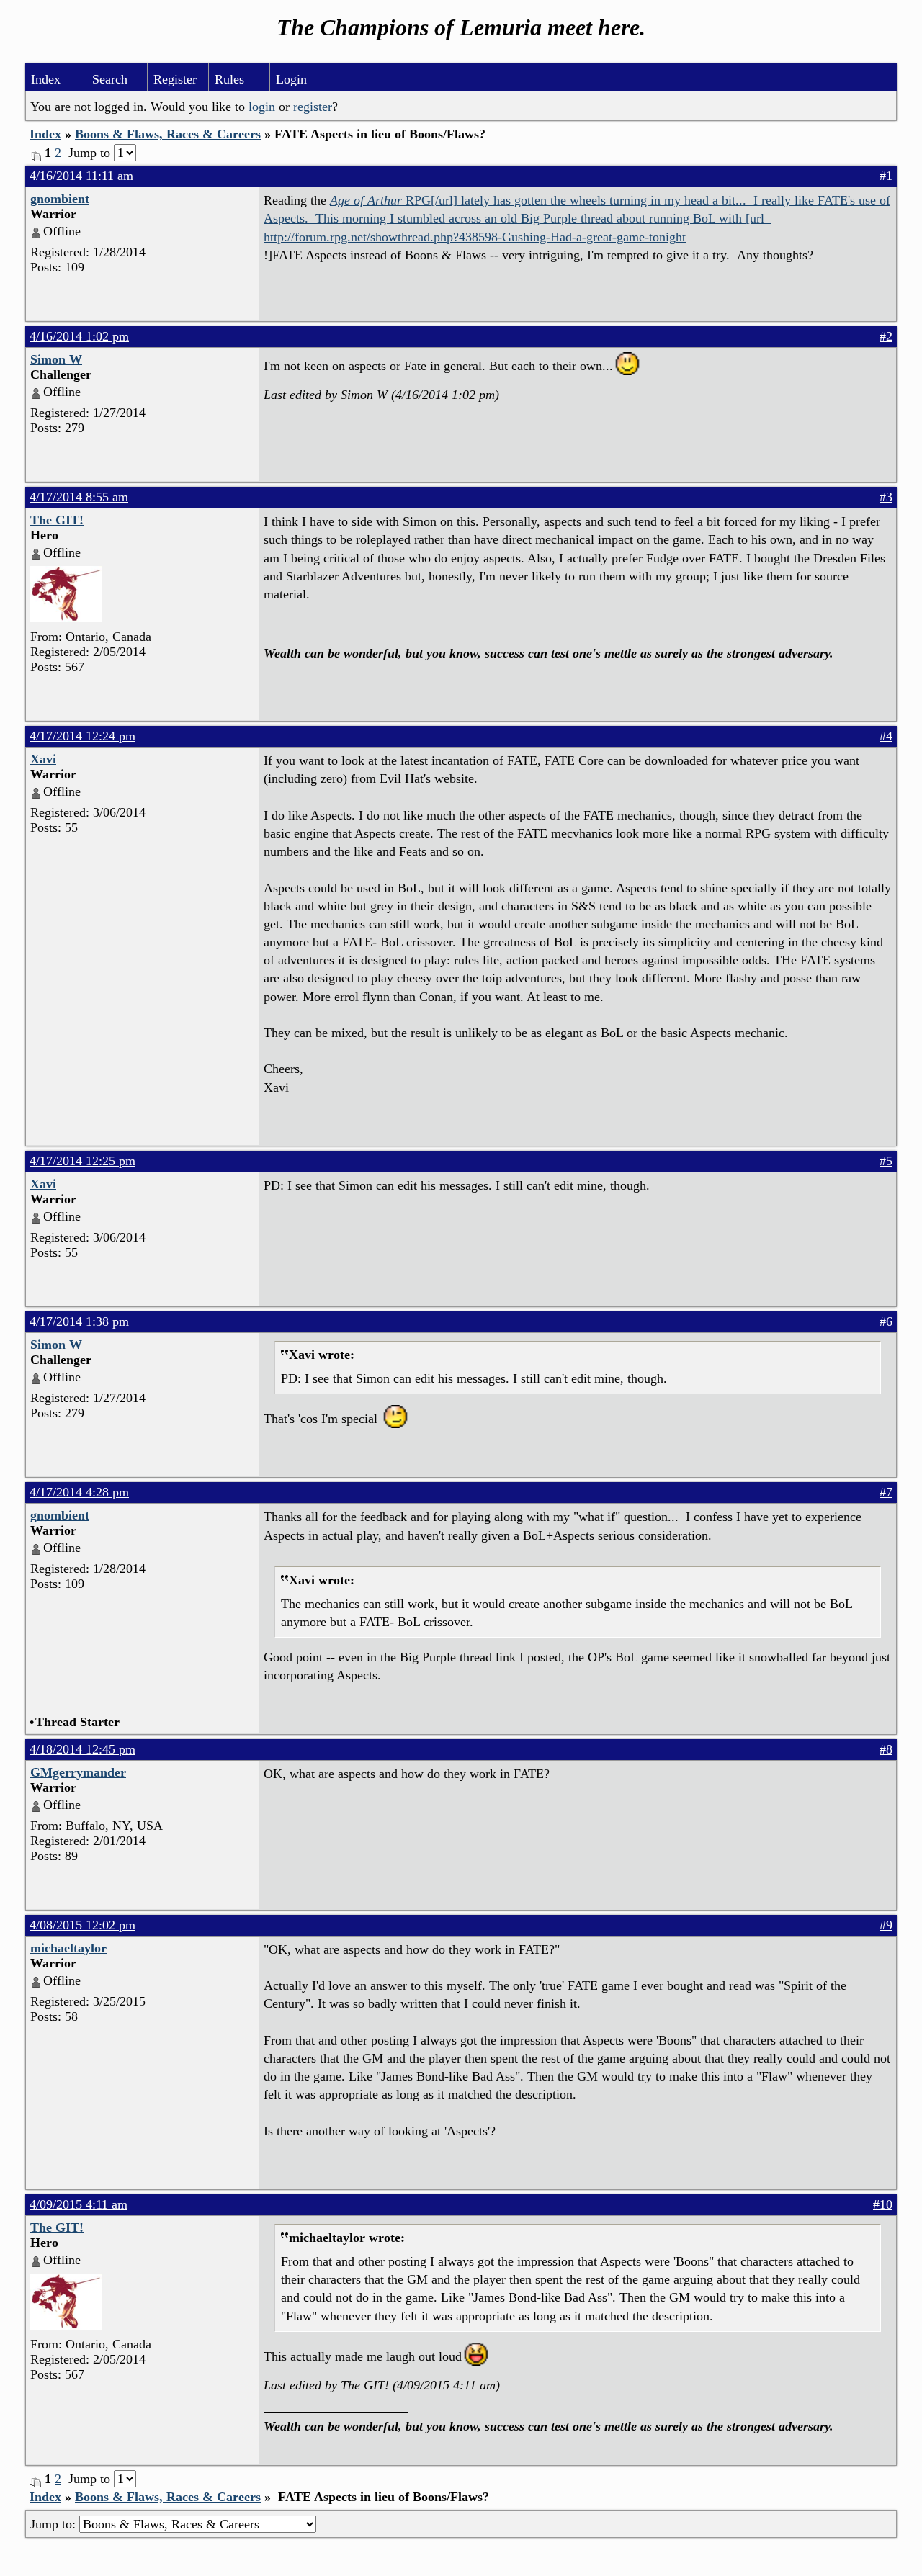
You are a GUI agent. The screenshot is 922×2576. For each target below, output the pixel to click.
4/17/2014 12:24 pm (82, 736)
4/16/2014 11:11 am (81, 176)
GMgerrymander (78, 1772)
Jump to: (55, 2524)
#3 (886, 497)
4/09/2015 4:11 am (79, 2204)
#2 (886, 336)
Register (175, 79)
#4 (886, 736)
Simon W (56, 359)
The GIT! (57, 520)
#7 (886, 1492)
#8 (886, 1749)
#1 (886, 176)
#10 (883, 2204)
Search (110, 79)
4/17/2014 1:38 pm (79, 1321)
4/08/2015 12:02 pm (82, 1925)
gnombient (60, 199)
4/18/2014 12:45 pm (82, 1749)
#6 (886, 1321)
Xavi (43, 759)
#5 (886, 1161)
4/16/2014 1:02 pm (79, 336)
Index (46, 79)
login (262, 107)
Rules (229, 79)
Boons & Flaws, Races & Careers (168, 134)
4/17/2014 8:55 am (79, 497)
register (313, 107)
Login (291, 79)
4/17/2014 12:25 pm (82, 1161)
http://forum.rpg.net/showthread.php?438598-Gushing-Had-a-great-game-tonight (475, 237)
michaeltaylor (68, 1948)
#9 (886, 1925)
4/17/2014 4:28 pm (79, 1492)
